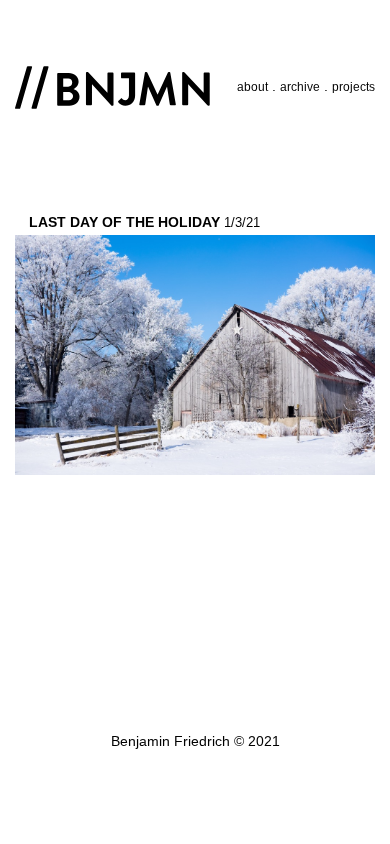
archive (300, 87)
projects (353, 87)
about (252, 87)
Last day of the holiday (124, 222)
